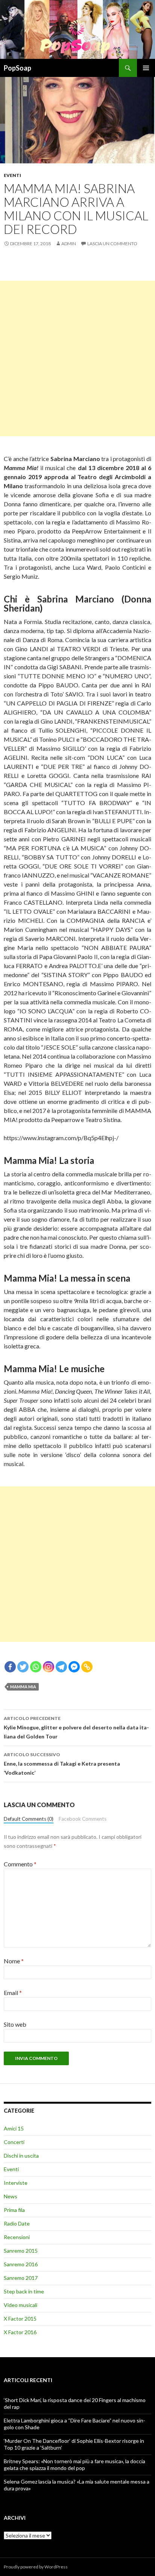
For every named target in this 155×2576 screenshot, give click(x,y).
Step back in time (24, 2291)
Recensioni (17, 2237)
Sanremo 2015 (21, 2251)
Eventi (12, 175)
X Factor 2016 (20, 2332)
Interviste (16, 2183)
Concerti (14, 2142)
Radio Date (17, 2223)
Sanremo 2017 (21, 2278)
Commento (20, 1864)
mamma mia (23, 1687)
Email (13, 1993)
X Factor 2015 (20, 2319)
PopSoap (17, 68)
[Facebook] (10, 1667)
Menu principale (146, 68)
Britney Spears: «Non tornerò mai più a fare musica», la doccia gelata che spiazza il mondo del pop (74, 2465)
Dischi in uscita (21, 2156)
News (11, 2196)
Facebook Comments (83, 1819)
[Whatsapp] (36, 1667)
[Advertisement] (77, 358)
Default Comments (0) (29, 1819)
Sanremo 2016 (21, 2264)
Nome (14, 1961)
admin (69, 244)
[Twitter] (23, 1667)
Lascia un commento (112, 244)
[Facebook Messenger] (74, 1667)
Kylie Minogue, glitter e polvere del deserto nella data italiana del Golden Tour (76, 1728)
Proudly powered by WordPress (36, 2567)
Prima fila (14, 2210)
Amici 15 (14, 2128)
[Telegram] (61, 1667)
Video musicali (21, 2305)
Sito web (15, 2024)
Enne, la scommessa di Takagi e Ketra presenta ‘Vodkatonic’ (62, 1764)
